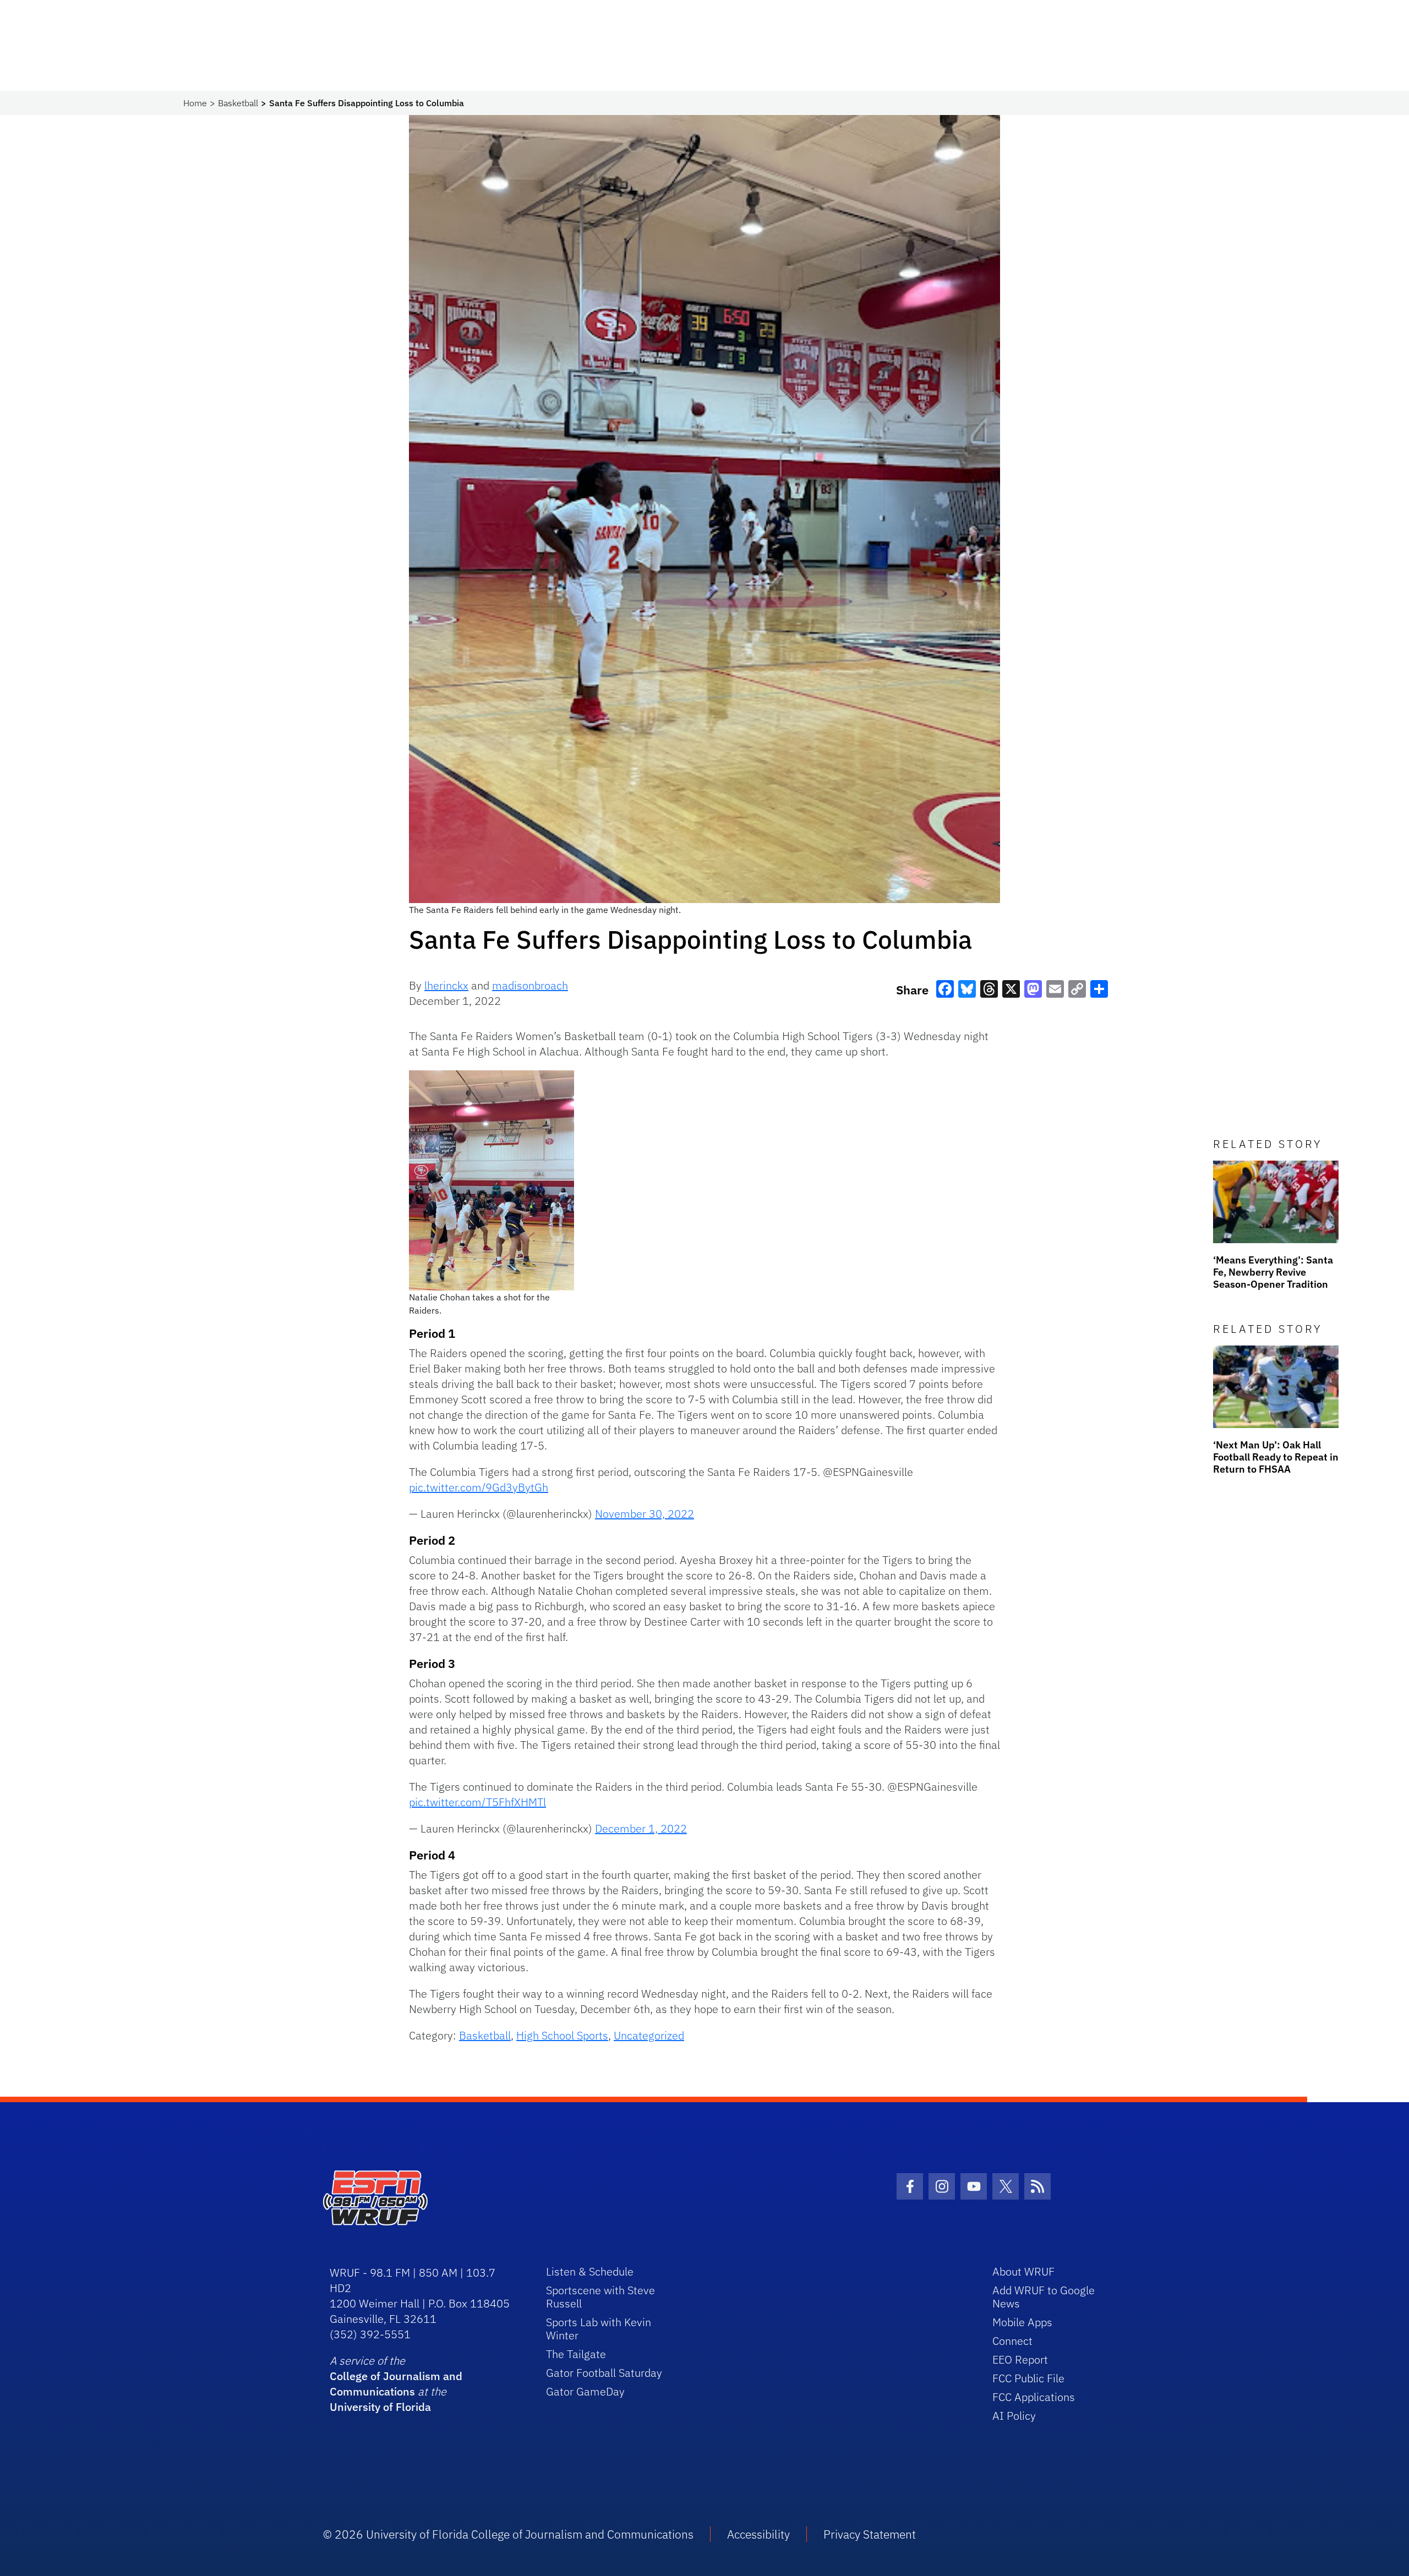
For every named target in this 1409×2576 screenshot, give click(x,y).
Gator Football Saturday (604, 2373)
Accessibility (758, 2534)
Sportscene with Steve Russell (600, 2297)
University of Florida (380, 2407)
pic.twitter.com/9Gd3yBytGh (479, 1487)
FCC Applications (1034, 2397)
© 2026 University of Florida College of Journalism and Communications (508, 2534)
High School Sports (562, 2035)
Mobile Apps (1022, 2322)
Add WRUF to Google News (1044, 2297)
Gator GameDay (585, 2391)
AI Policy (1014, 2416)
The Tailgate (576, 2354)
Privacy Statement (870, 2534)
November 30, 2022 (645, 1514)
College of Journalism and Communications (396, 2384)
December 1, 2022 (641, 1828)
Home (195, 103)
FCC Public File (1028, 2378)
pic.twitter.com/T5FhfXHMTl (477, 1802)
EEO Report (1020, 2359)
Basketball (238, 103)
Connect (1012, 2341)
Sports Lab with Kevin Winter (599, 2329)
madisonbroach (530, 985)
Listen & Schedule (590, 2271)
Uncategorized (649, 2035)
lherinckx (446, 985)
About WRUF (1023, 2271)
